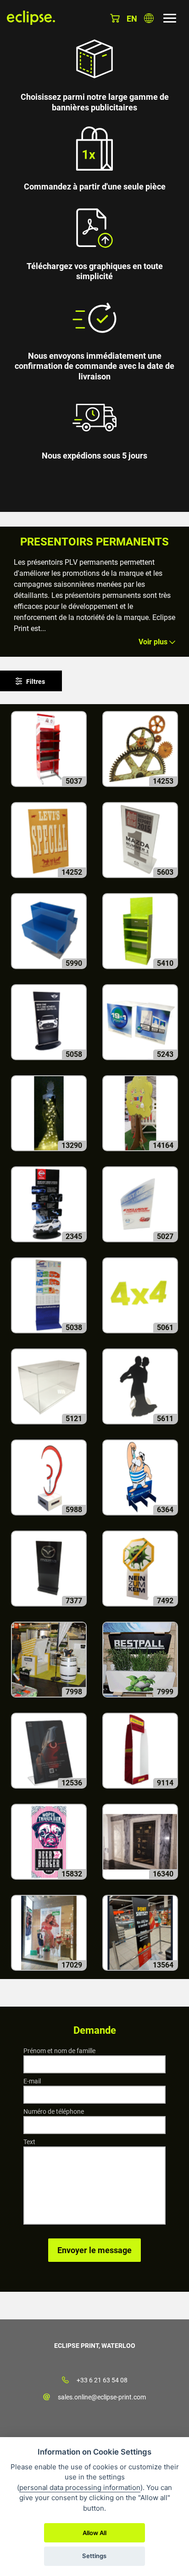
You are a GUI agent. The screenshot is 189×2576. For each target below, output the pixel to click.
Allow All (94, 2533)
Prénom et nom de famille (59, 2051)
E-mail (32, 2081)
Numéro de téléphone (54, 2111)
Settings (94, 2556)
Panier (115, 18)
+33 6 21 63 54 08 (102, 2380)
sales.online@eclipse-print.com (102, 2397)
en (132, 19)
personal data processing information (80, 2487)
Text (29, 2142)
